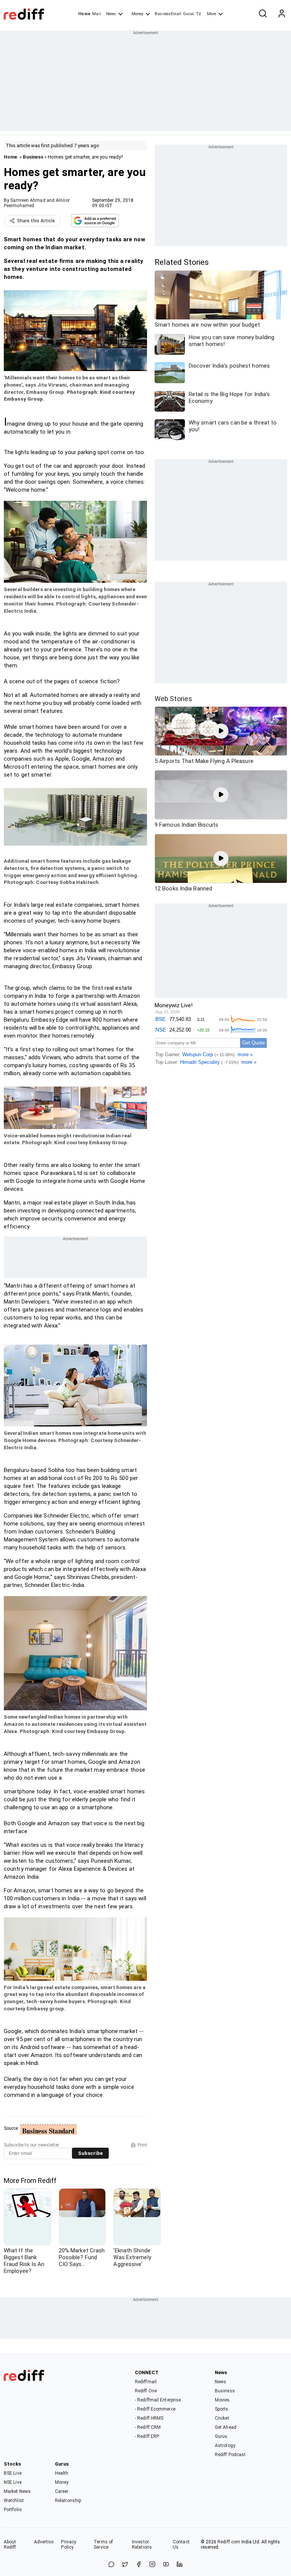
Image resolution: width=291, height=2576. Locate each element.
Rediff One (146, 2391)
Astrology (225, 2445)
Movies (222, 2400)
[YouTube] (166, 2565)
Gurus (189, 14)
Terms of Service (103, 2545)
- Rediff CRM (148, 2427)
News (111, 14)
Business (33, 157)
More (211, 14)
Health (62, 2473)
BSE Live (13, 2473)
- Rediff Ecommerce (155, 2409)
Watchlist (14, 2501)
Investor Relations (142, 2545)
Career (62, 2491)
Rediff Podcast (230, 2455)
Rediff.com (229, 2542)
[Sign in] (282, 14)
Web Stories (173, 699)
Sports (222, 2409)
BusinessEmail (168, 14)
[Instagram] (152, 2565)
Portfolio (13, 2510)
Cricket (222, 2418)
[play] (221, 731)
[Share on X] (125, 2565)
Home (84, 14)
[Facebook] (139, 2565)
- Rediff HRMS (149, 2418)
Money (137, 14)
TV (199, 14)
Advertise (44, 2542)
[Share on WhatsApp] (111, 2565)
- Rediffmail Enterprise (158, 2400)
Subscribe (90, 2153)
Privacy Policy (69, 2545)
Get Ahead (226, 2427)
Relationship (68, 2501)
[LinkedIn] (180, 2565)
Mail (96, 14)
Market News (17, 2491)
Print (142, 2145)
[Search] (263, 14)
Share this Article (36, 221)
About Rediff (10, 2545)
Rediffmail (146, 2382)
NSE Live (13, 2482)
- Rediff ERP (147, 2436)
